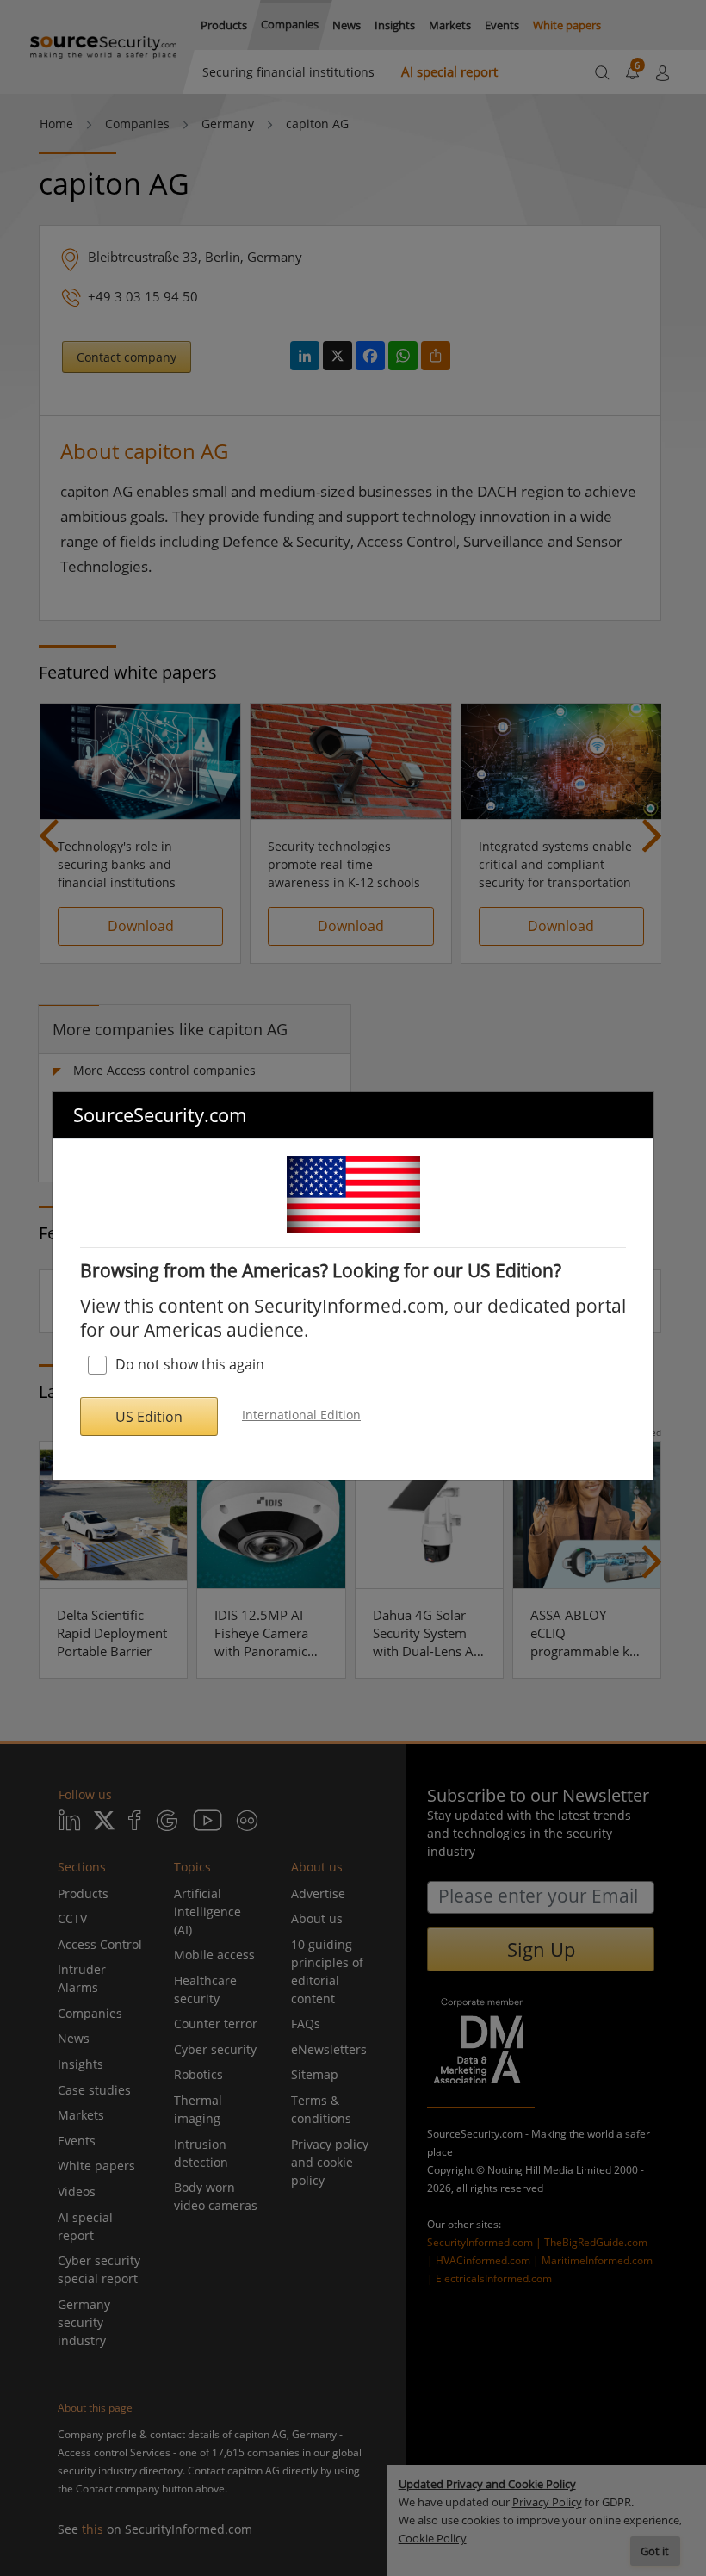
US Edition (149, 1417)
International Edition (301, 1415)
